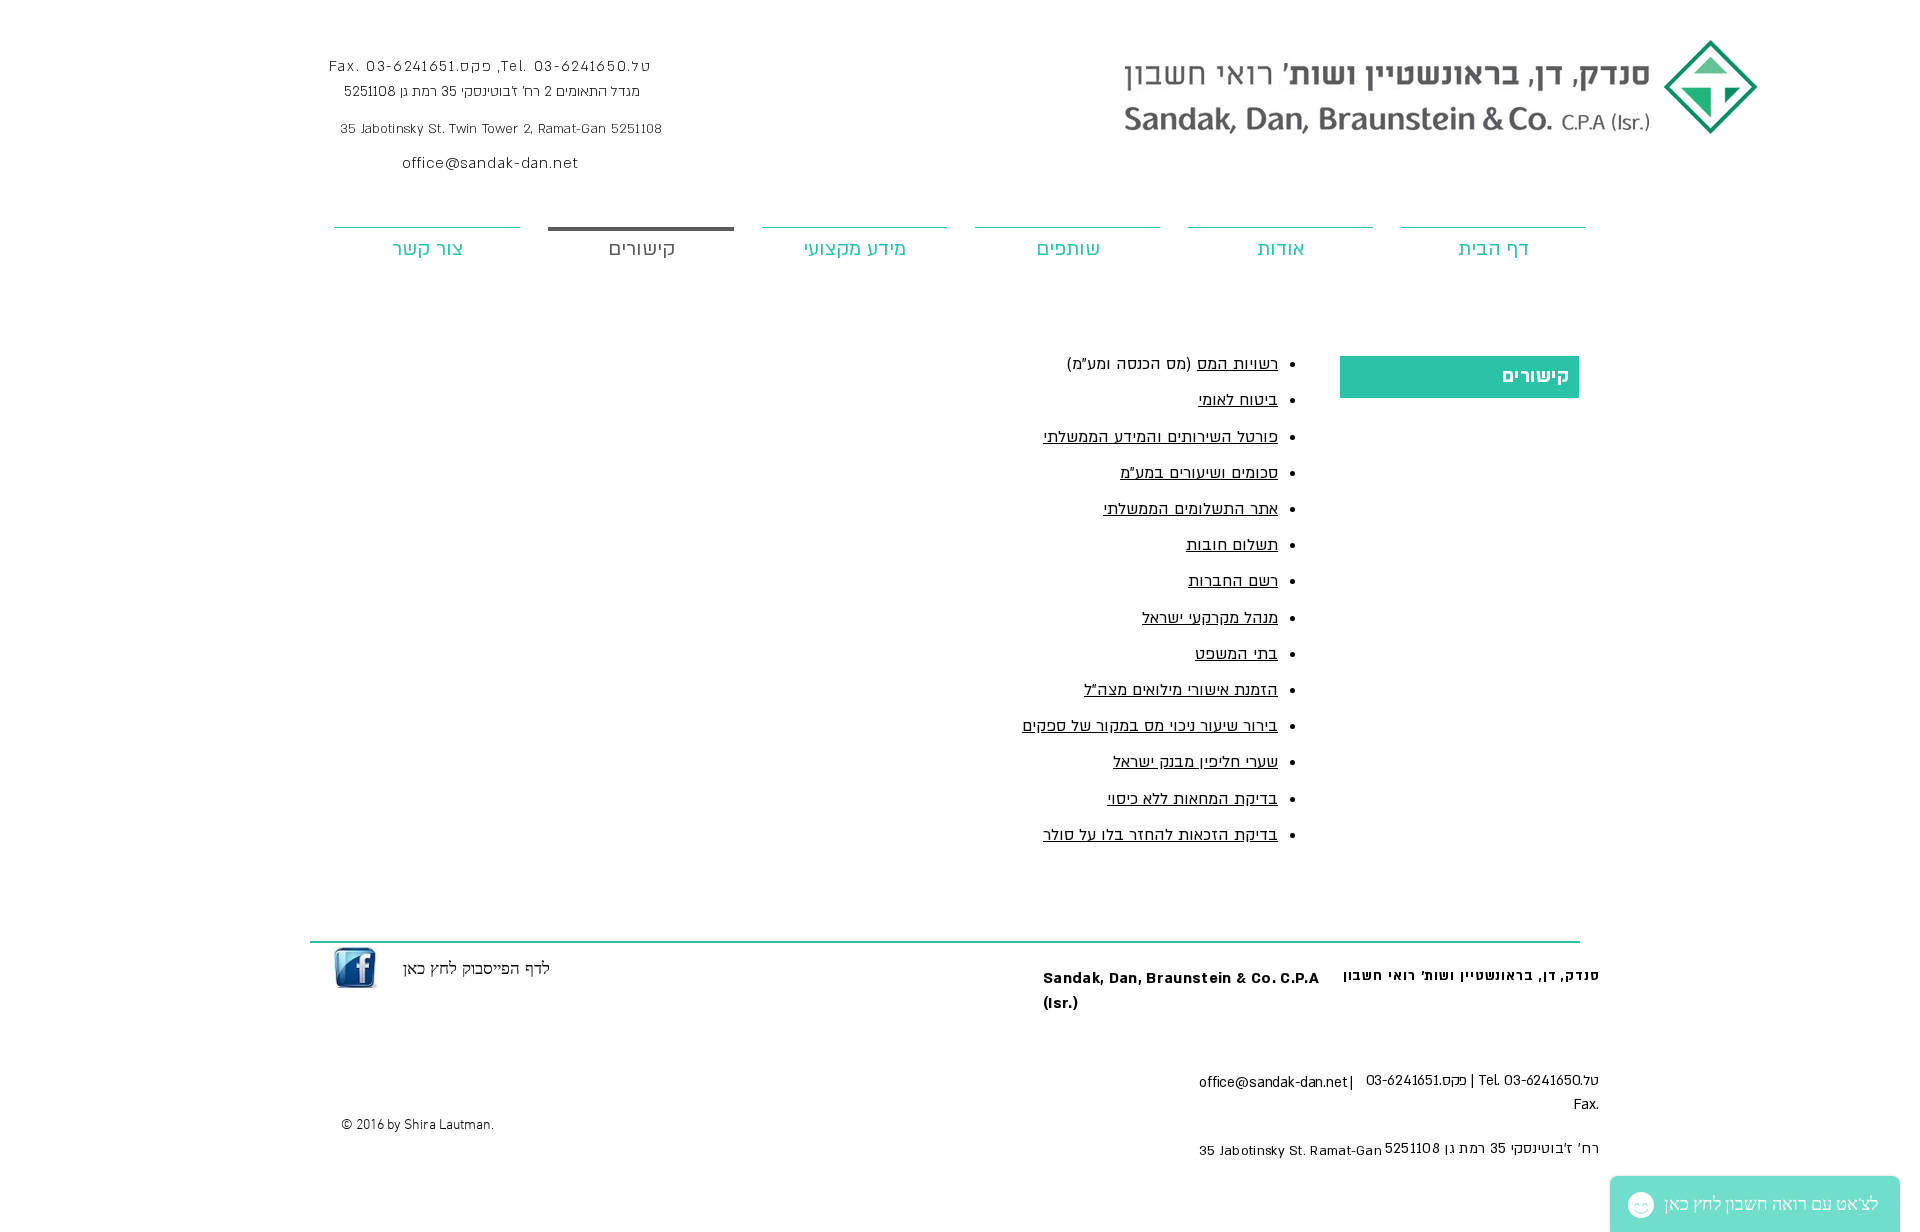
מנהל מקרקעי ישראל (1210, 618)
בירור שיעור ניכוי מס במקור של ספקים (1150, 726)
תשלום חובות (1232, 545)
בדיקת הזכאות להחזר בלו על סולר (1160, 835)
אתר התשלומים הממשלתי (1190, 509)
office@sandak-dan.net (490, 163)
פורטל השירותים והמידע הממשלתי (1160, 437)
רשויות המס (1237, 364)
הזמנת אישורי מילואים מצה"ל (1181, 690)
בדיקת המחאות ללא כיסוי (1192, 799)
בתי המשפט (1236, 654)
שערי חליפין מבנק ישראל (1195, 762)
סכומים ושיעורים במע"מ (1199, 473)
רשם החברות (1233, 581)
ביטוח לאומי (1238, 400)
